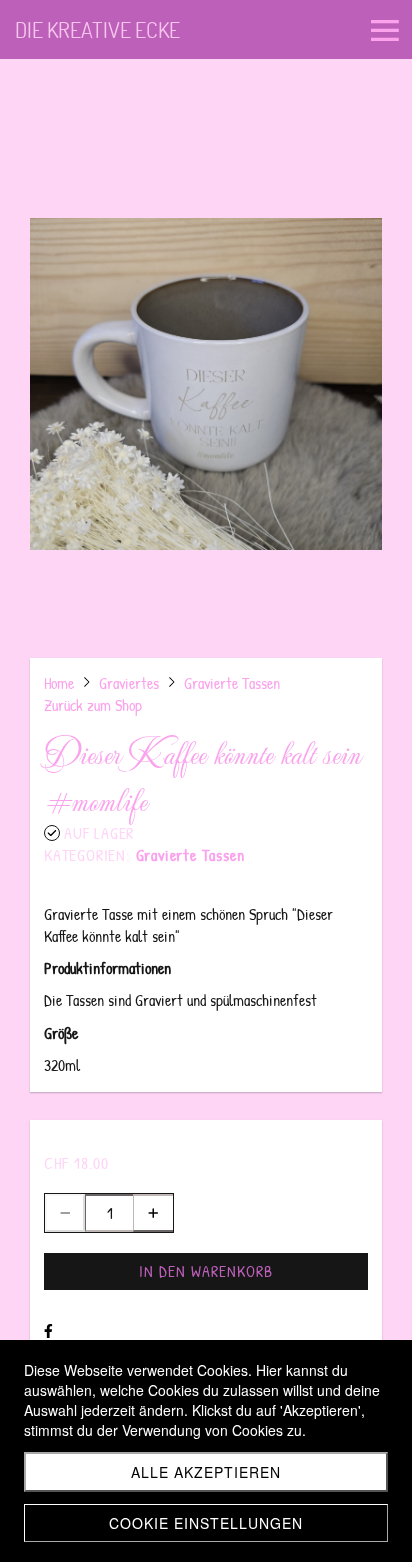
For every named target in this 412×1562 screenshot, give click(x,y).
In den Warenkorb (206, 1271)
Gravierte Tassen (190, 855)
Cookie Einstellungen (206, 1523)
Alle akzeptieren (206, 1472)
